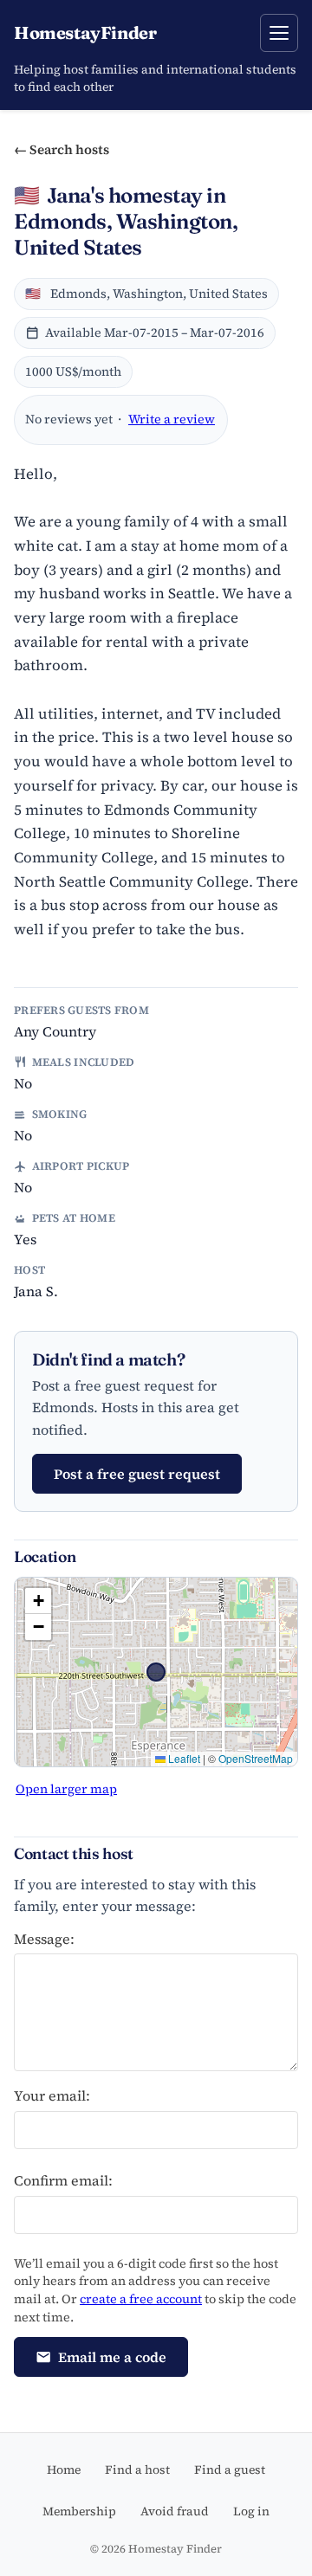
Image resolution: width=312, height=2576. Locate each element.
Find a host (137, 2469)
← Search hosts (62, 149)
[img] (156, 1672)
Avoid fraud (175, 2511)
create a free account (141, 2299)
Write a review (172, 419)
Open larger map (66, 1789)
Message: (44, 1939)
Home (64, 2469)
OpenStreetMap (256, 1758)
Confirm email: (63, 2180)
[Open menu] (279, 33)
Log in (251, 2511)
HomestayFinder (85, 32)
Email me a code (112, 2357)
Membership (79, 2511)
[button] (38, 1601)
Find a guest (230, 2469)
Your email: (52, 2095)
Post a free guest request (137, 1474)
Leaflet (183, 1758)
